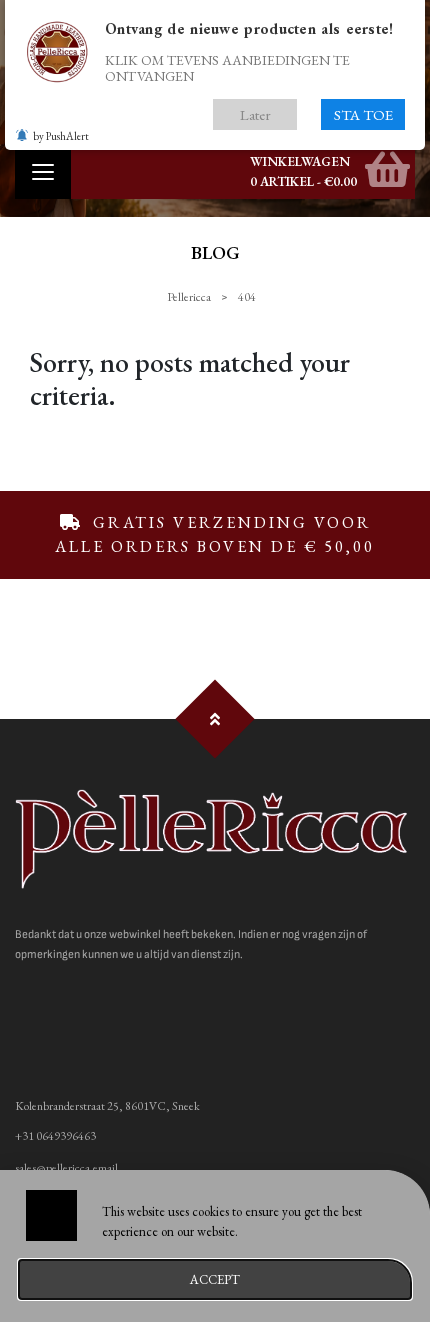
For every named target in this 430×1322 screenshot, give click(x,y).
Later (255, 114)
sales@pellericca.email (66, 1168)
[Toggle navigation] (43, 172)
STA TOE (363, 114)
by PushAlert (61, 136)
